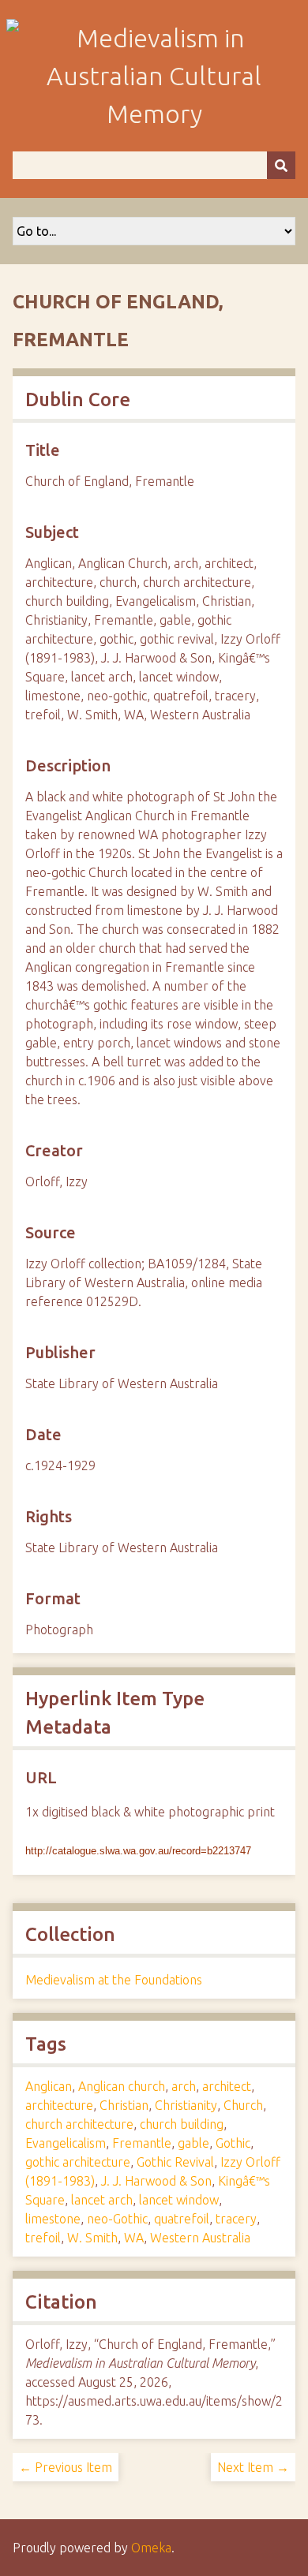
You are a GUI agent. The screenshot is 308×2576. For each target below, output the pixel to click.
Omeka (151, 2548)
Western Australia (200, 2238)
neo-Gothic (117, 2219)
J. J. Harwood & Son (156, 2181)
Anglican (49, 2086)
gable (193, 2143)
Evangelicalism (66, 2143)
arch (184, 2086)
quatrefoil (182, 2219)
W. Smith (92, 2238)
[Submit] (281, 165)
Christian (124, 2105)
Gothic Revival (175, 2162)
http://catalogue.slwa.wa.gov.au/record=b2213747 (138, 1851)
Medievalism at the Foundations (114, 1980)
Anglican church (122, 2086)
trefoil (43, 2238)
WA (134, 2238)
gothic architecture (78, 2162)
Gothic (233, 2143)
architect (227, 2086)
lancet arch (102, 2200)
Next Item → (253, 2467)
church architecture (79, 2124)
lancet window (179, 2200)
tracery (236, 2219)
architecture (59, 2105)
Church (243, 2105)
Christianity (186, 2105)
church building (182, 2124)
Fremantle (142, 2143)
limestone (53, 2219)
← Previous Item (66, 2467)
